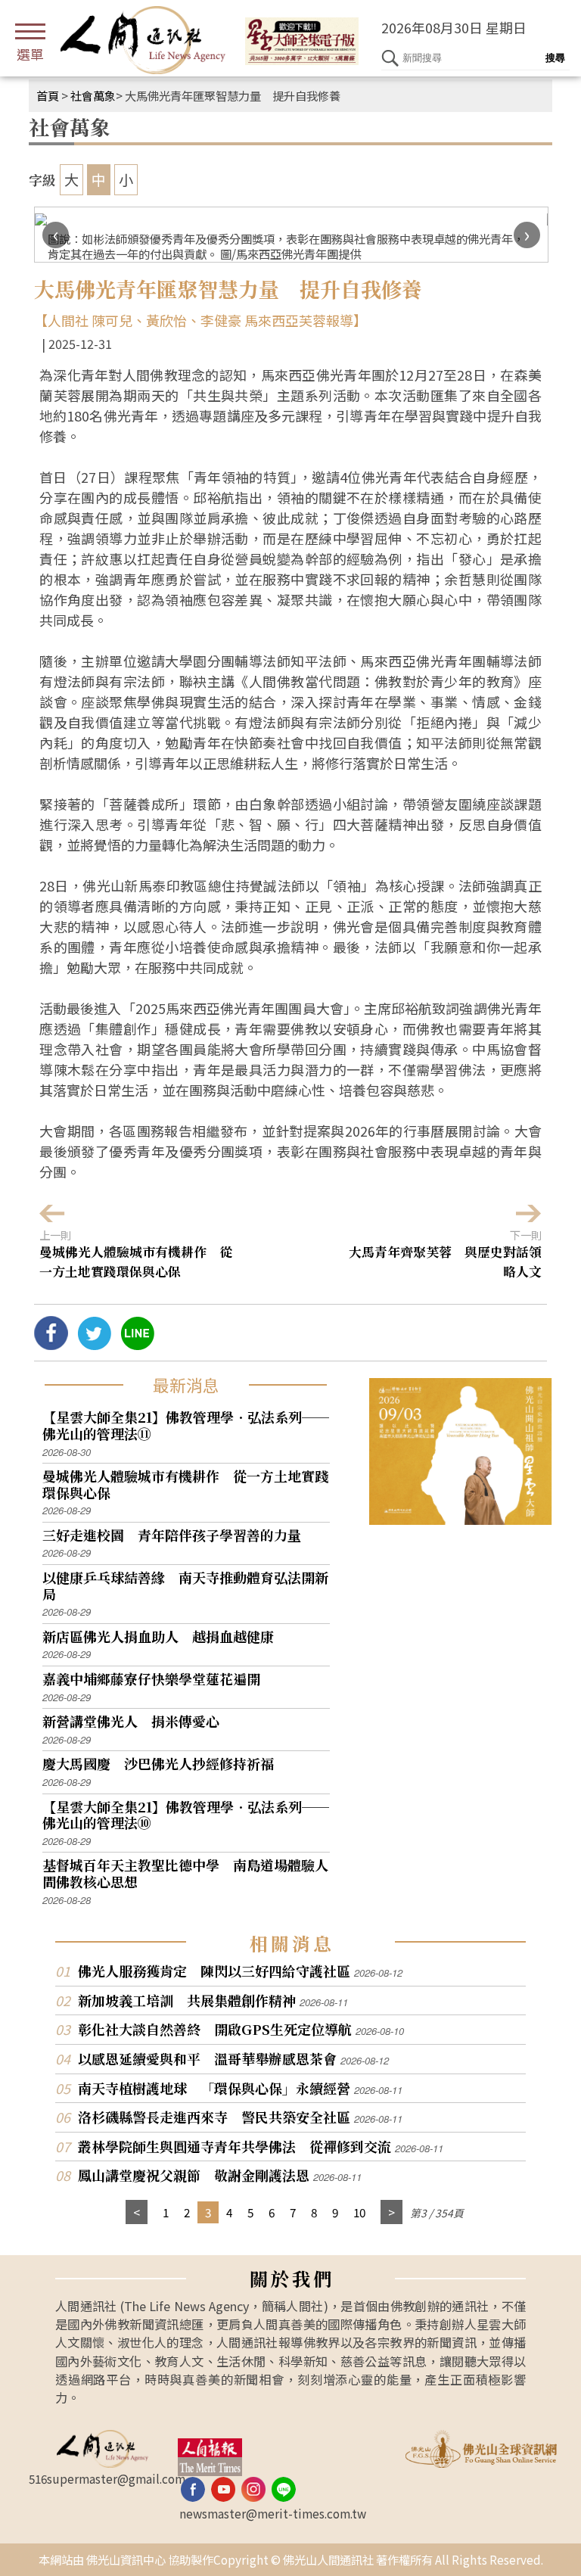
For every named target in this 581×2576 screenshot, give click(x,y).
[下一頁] (391, 2212)
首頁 (48, 95)
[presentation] (56, 235)
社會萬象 (93, 95)
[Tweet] (94, 1344)
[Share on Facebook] (51, 1344)
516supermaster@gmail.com (107, 2478)
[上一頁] (137, 2212)
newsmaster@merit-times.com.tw (273, 2513)
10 (359, 2212)
